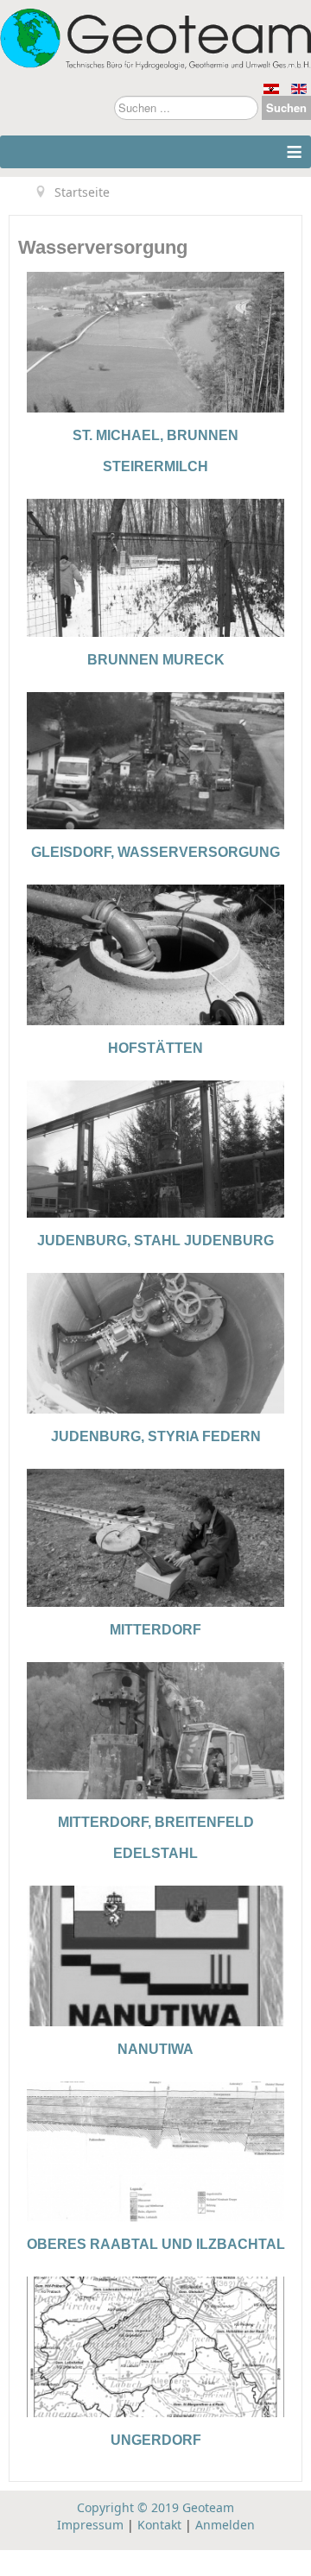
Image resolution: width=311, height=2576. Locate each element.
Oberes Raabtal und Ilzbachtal (156, 2244)
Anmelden (225, 2525)
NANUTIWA (155, 2049)
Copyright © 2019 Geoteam (155, 2507)
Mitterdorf (155, 1630)
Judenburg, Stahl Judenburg (155, 1241)
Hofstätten (155, 1048)
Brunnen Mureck (156, 660)
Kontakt (159, 2525)
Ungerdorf (156, 2440)
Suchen (286, 107)
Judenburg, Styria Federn (156, 1436)
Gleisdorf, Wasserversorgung (155, 852)
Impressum (90, 2525)
